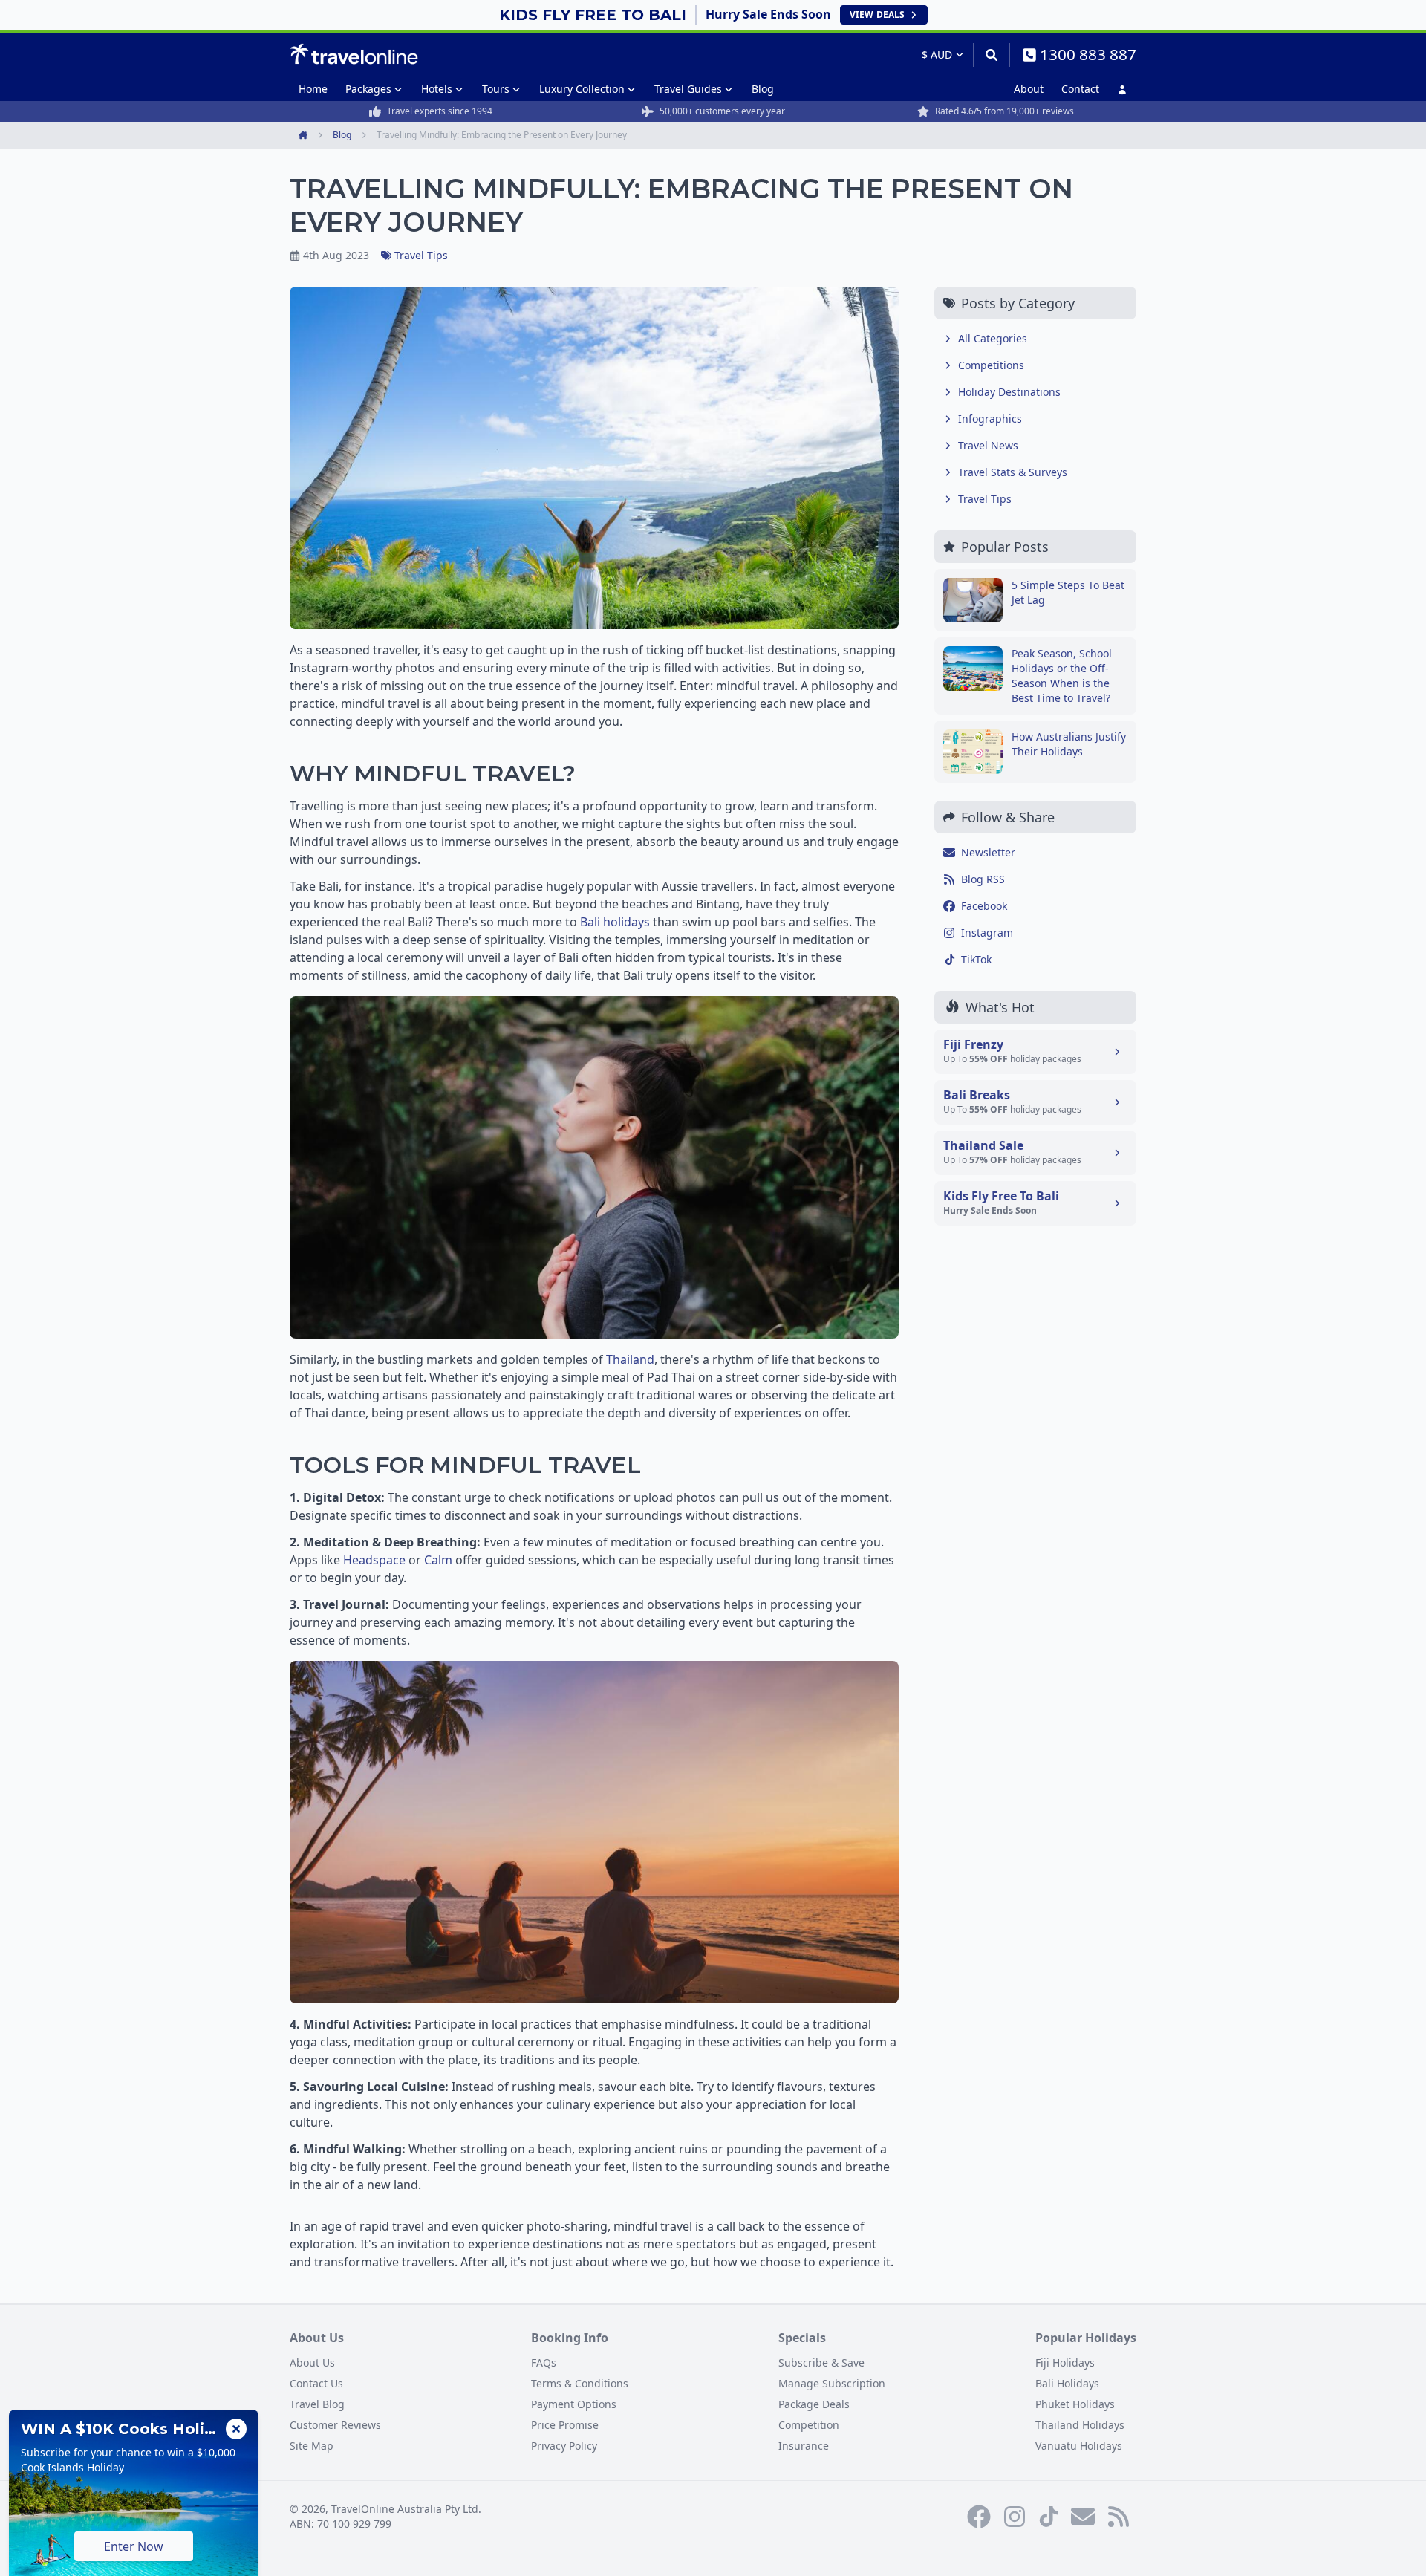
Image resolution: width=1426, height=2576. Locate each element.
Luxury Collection (582, 89)
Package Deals (814, 2404)
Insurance (804, 2446)
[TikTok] (1049, 2517)
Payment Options (574, 2404)
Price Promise (565, 2425)
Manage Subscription (832, 2383)
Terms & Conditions (580, 2383)
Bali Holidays (1067, 2383)
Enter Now (134, 2546)
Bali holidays (615, 922)
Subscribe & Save (821, 2362)
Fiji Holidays (1065, 2362)
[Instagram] (1015, 2517)
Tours (496, 89)
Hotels (437, 89)
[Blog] (1119, 2517)
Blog (763, 89)
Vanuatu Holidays (1079, 2446)
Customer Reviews (335, 2425)
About (1029, 89)
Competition (809, 2425)
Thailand (630, 1359)
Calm (438, 1560)
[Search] (991, 55)
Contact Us (316, 2383)
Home (313, 89)
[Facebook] (979, 2517)
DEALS (877, 14)
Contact (1080, 89)
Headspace (374, 1560)
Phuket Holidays (1075, 2404)
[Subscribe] (1083, 2517)
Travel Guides (688, 89)
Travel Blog (317, 2404)
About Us (312, 2362)
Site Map (312, 2446)
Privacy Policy (564, 2446)
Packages (368, 89)
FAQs (544, 2362)
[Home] (354, 54)
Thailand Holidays (1080, 2425)
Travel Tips (421, 255)
